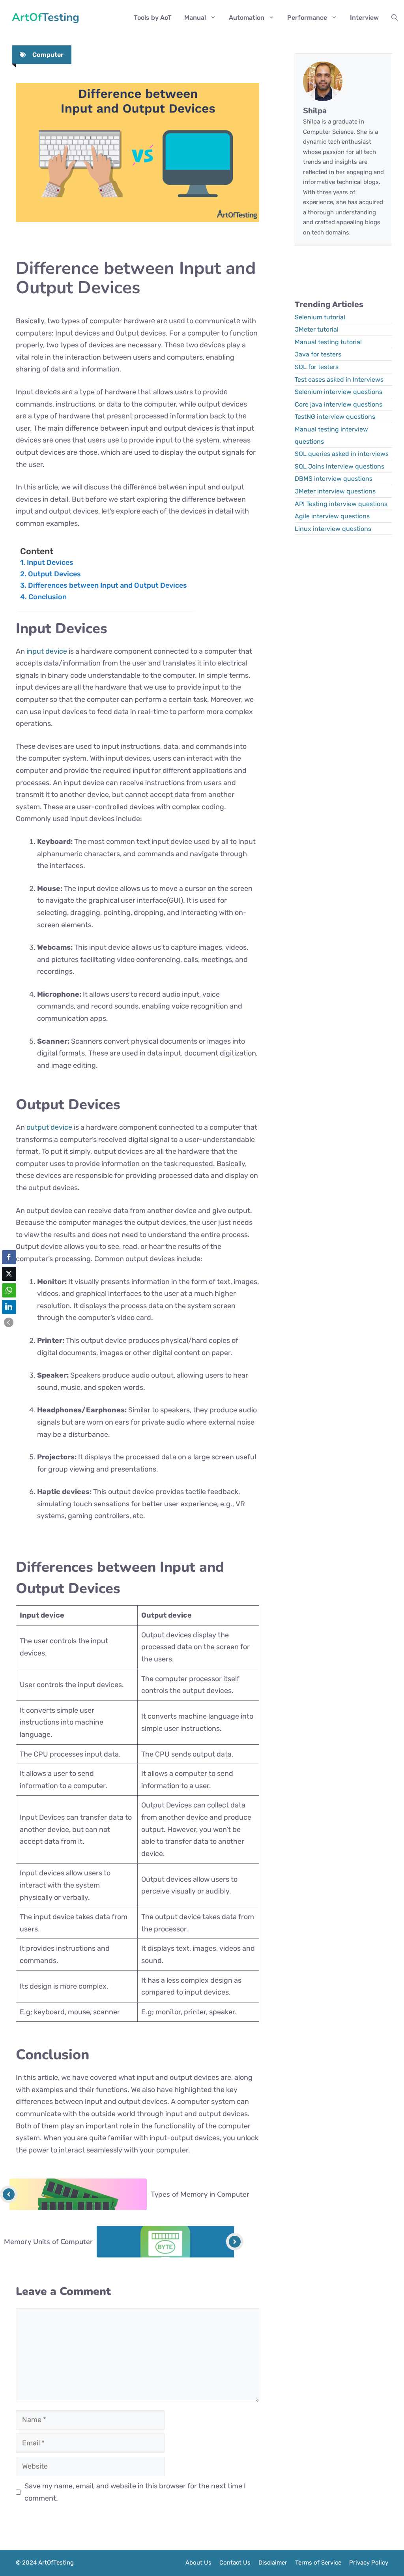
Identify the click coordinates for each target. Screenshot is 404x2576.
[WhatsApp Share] (9, 1290)
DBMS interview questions (334, 479)
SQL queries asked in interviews (342, 454)
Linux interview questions (333, 529)
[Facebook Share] (9, 1257)
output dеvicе (49, 1127)
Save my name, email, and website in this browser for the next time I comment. (135, 2492)
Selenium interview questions (339, 392)
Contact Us (235, 2563)
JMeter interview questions (335, 491)
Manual (195, 18)
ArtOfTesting (46, 18)
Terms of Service (318, 2563)
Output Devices (54, 574)
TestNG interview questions (335, 417)
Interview (364, 18)
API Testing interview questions (341, 504)
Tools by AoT (153, 18)
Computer (48, 55)
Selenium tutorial (320, 317)
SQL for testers (317, 367)
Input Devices (50, 562)
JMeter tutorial (317, 329)
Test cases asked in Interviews (339, 380)
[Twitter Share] (9, 1274)
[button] (395, 18)
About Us (198, 2563)
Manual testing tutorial (328, 342)
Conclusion (48, 597)
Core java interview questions (339, 404)
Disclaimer (273, 2563)
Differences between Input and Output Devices (108, 585)
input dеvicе (47, 651)
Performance (307, 18)
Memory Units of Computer (48, 2242)
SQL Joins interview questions (339, 466)
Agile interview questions (332, 516)
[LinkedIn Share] (9, 1307)
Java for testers (318, 354)
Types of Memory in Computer (200, 2194)
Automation (247, 18)
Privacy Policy (369, 2563)
